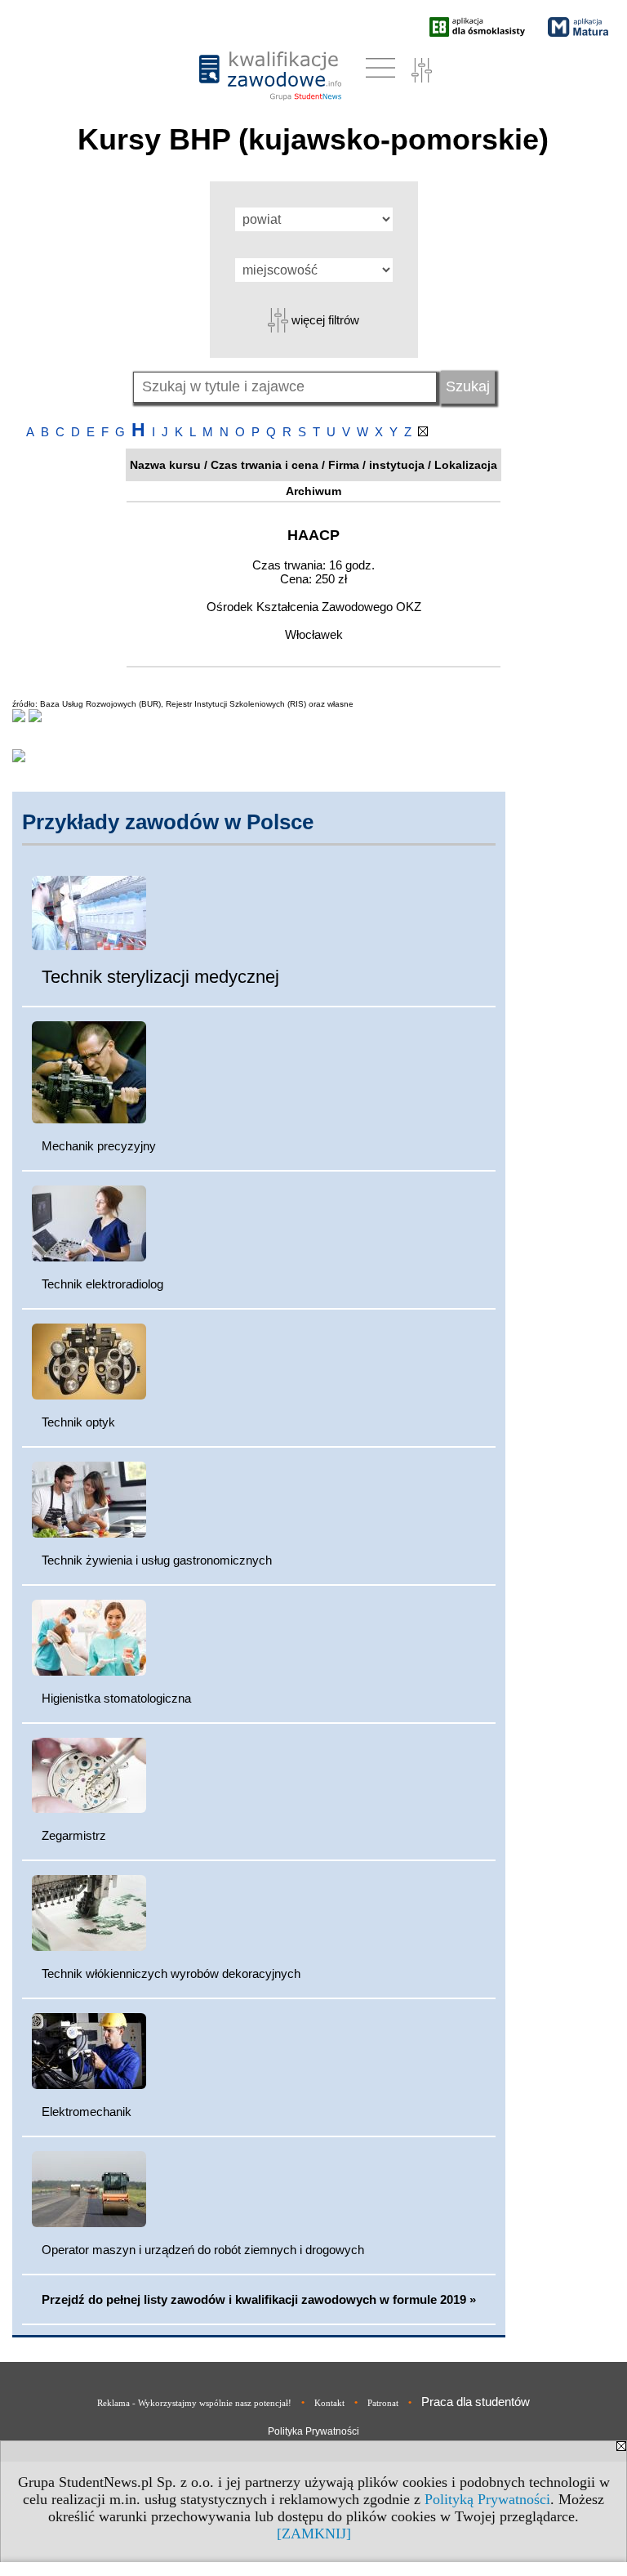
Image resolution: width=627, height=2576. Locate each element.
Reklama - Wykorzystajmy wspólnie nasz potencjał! (194, 2403)
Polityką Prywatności (487, 2499)
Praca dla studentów (476, 2402)
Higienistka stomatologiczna (116, 1698)
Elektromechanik (87, 2112)
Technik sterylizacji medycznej (160, 977)
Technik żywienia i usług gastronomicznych (157, 1560)
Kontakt (329, 2403)
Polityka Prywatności (313, 2431)
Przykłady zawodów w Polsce (168, 822)
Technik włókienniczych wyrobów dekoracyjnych (171, 1973)
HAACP (313, 535)
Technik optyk (78, 1422)
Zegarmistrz (74, 1835)
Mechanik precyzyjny (99, 1146)
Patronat (383, 2403)
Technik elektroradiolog (102, 1284)
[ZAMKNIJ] (314, 2534)
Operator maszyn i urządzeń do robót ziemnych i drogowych (203, 2250)
